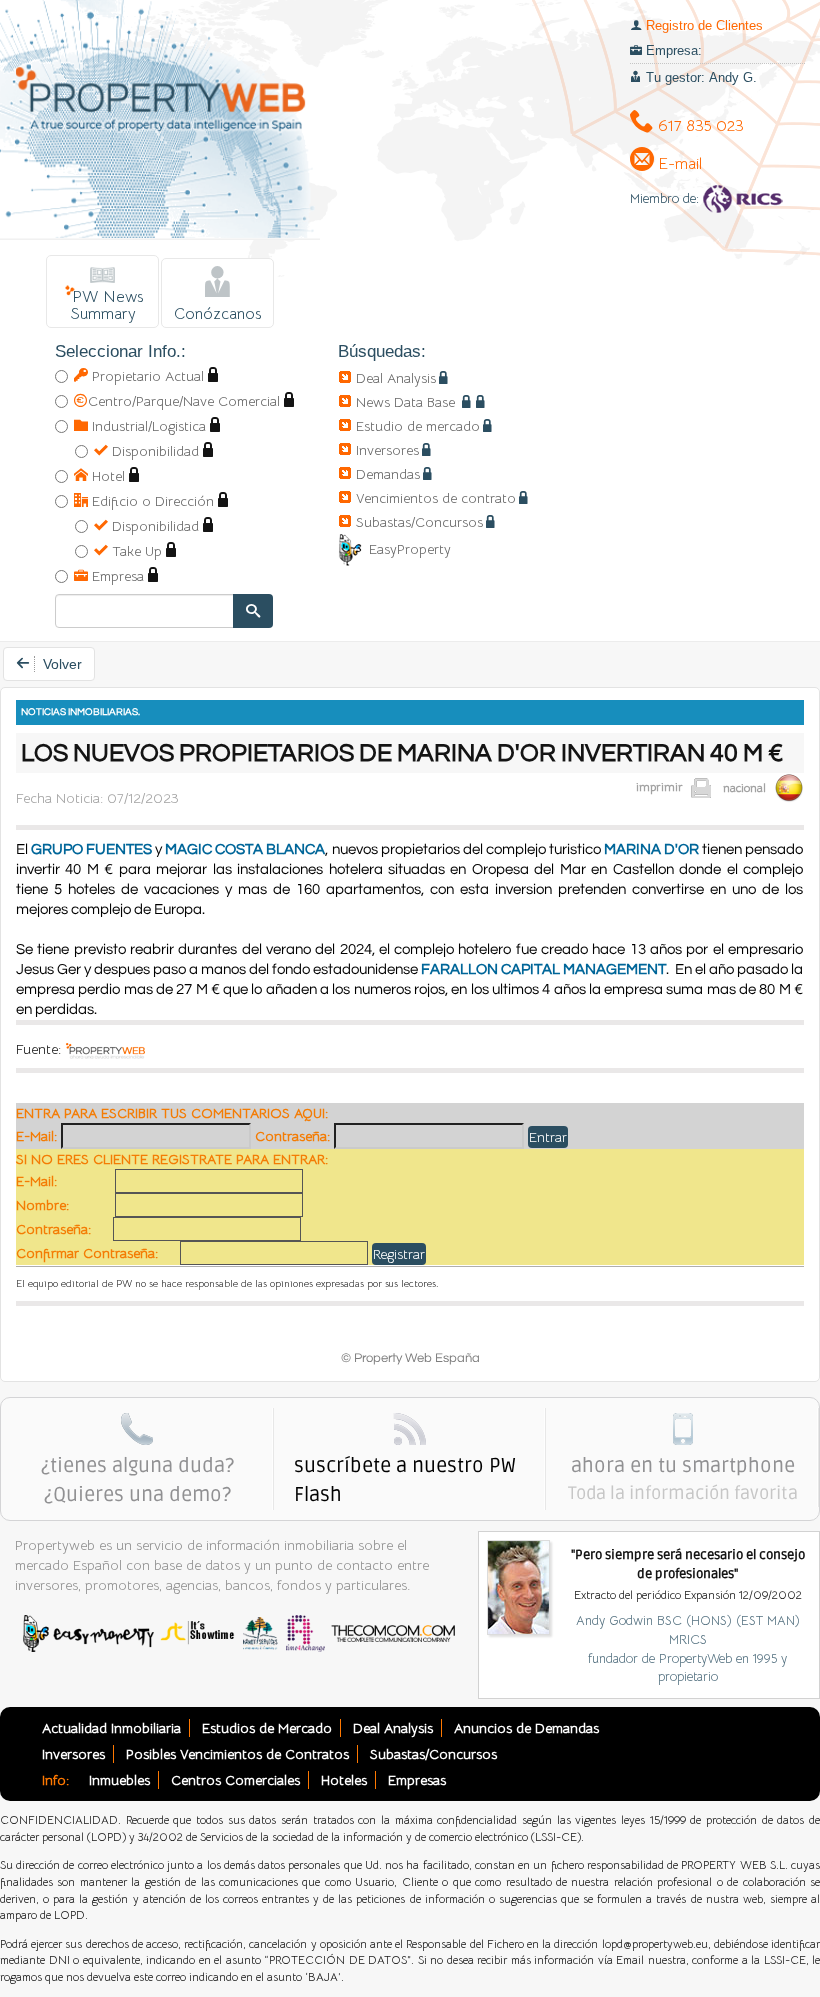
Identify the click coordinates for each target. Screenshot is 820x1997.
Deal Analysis (396, 378)
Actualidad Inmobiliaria (111, 1728)
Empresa (116, 576)
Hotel (106, 476)
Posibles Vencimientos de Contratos (237, 1754)
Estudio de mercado (418, 426)
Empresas (417, 1780)
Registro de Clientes (704, 25)
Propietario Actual (146, 376)
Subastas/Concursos (419, 522)
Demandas (388, 474)
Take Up (135, 551)
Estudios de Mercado (267, 1728)
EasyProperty (410, 549)
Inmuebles (119, 1780)
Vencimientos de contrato (436, 498)
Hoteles (344, 1780)
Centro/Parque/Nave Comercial (184, 401)
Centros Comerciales (235, 1780)
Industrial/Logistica (147, 426)
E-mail (678, 164)
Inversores (387, 450)
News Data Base (407, 402)
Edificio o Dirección (151, 501)
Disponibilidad (153, 451)
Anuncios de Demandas (526, 1728)
